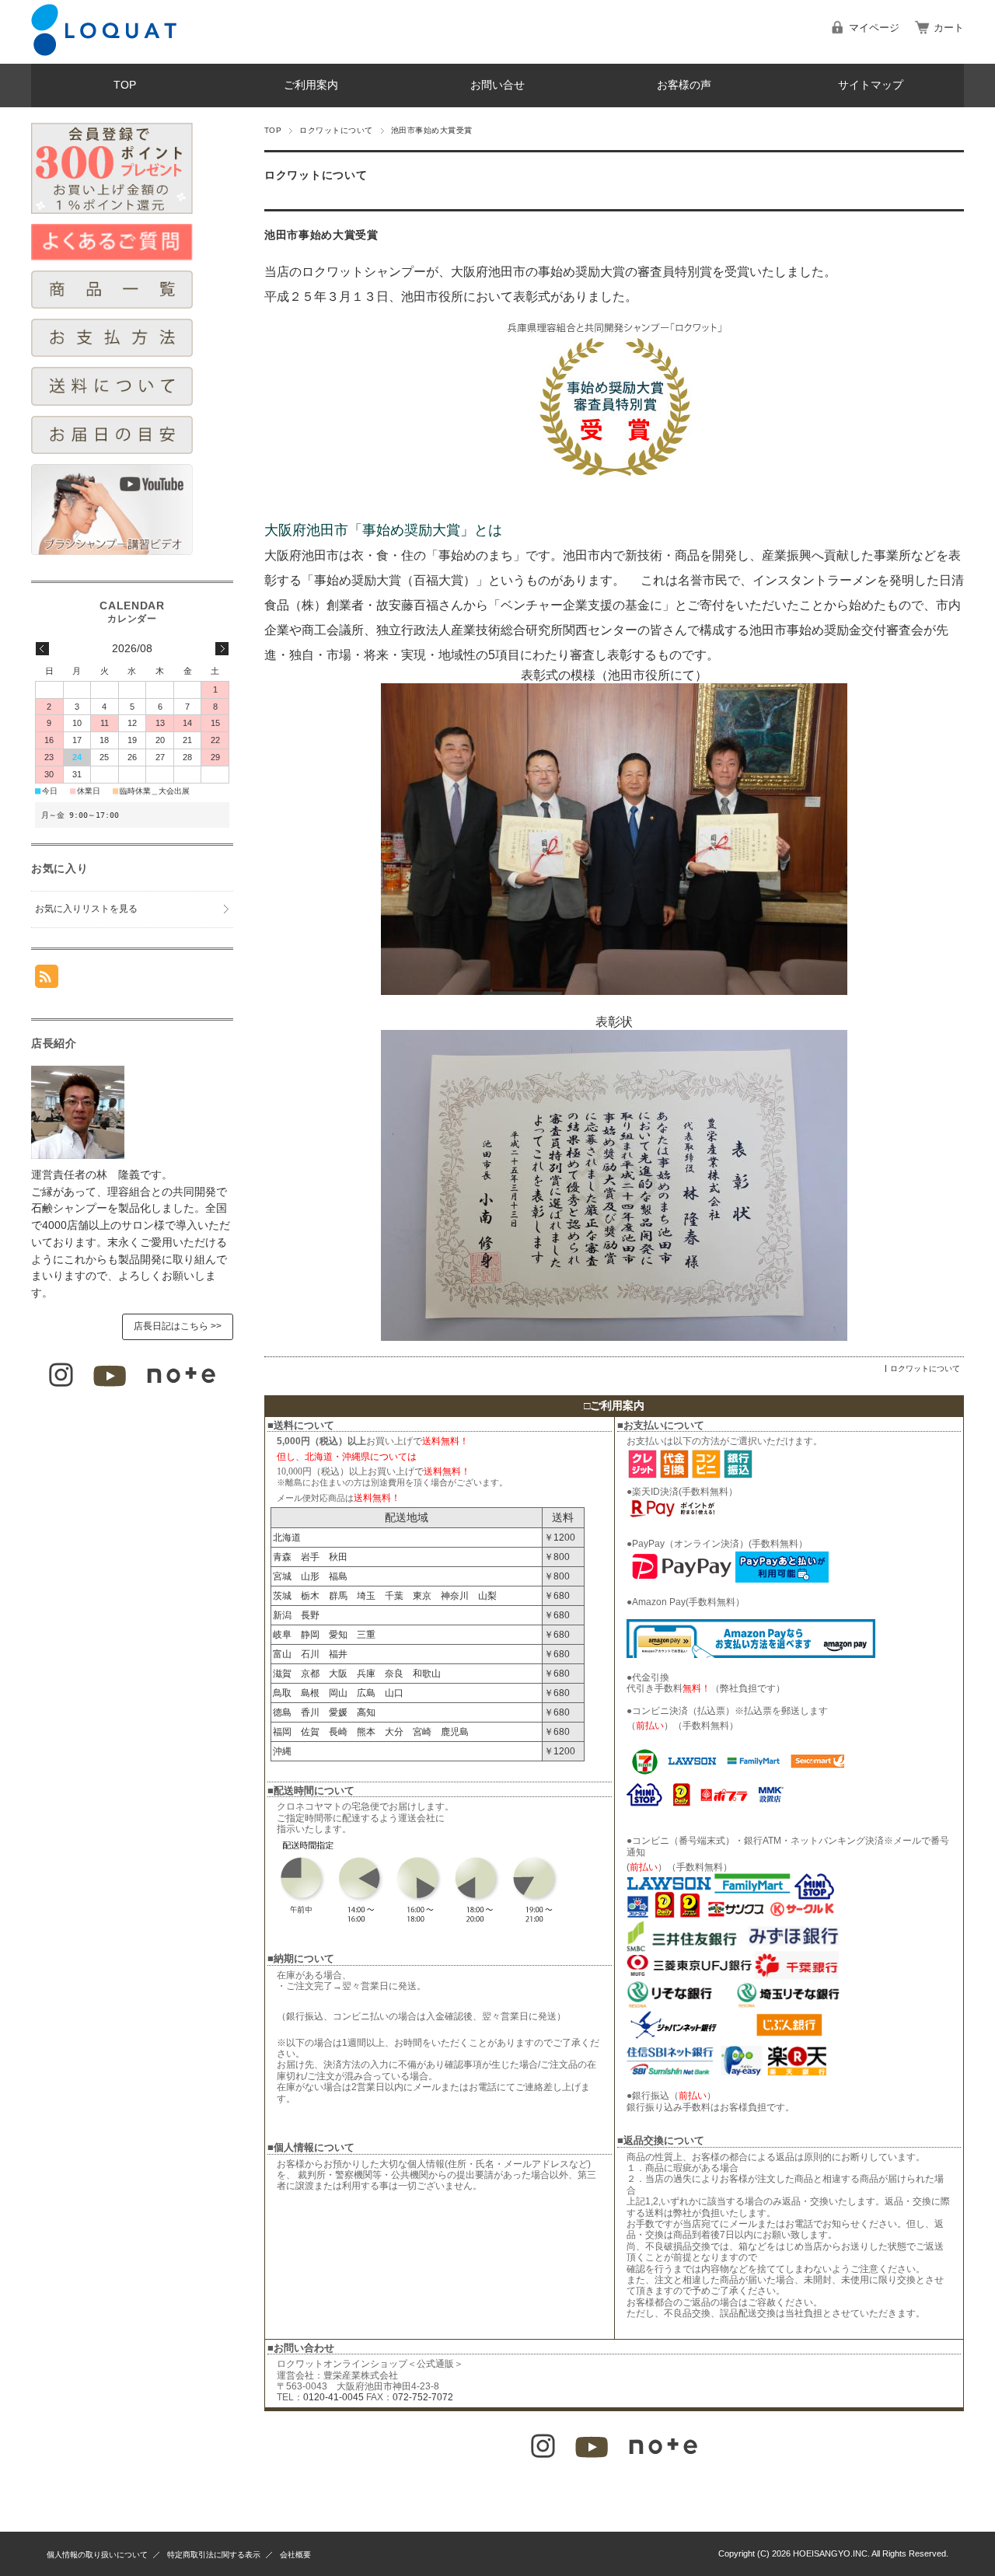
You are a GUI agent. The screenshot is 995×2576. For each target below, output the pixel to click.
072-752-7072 (423, 2397)
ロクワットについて (336, 130)
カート (949, 28)
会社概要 (295, 2555)
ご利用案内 (311, 85)
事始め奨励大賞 (581, 272)
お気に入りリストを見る (86, 909)
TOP (125, 85)
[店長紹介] (78, 1155)
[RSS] (47, 980)
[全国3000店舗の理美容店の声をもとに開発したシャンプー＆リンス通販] (104, 52)
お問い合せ (497, 85)
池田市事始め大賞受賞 (321, 235)
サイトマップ (871, 85)
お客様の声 (684, 85)
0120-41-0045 (333, 2397)
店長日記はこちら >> (178, 1326)
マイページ (874, 28)
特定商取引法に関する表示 (214, 2555)
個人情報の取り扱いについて (97, 2555)
